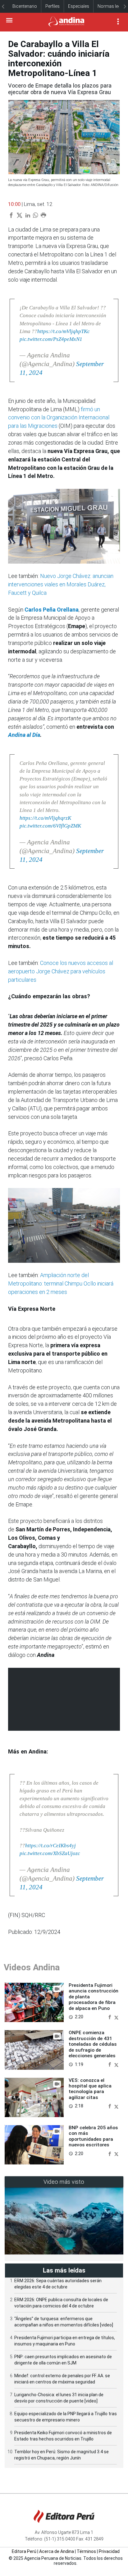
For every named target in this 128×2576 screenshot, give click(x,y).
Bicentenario (25, 6)
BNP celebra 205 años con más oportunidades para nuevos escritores (93, 2136)
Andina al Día (24, 735)
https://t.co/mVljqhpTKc (64, 331)
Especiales (79, 6)
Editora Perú (24, 2551)
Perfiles (53, 6)
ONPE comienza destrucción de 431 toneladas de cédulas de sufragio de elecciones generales (93, 2044)
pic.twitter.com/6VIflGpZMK (50, 826)
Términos (86, 2551)
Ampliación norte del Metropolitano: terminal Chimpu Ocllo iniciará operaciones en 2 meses (61, 1283)
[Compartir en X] (116, 2017)
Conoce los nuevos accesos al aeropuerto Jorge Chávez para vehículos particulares (61, 971)
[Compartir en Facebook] (110, 2017)
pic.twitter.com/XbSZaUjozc (50, 1853)
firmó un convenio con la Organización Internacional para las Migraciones (59, 418)
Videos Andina (32, 1967)
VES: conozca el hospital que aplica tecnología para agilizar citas (90, 2089)
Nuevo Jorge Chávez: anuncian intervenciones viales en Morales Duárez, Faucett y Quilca (61, 584)
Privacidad (109, 2551)
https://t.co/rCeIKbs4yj (50, 1846)
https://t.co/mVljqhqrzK (45, 818)
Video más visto (64, 2182)
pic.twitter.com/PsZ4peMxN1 (51, 339)
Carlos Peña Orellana (52, 610)
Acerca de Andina (57, 2551)
